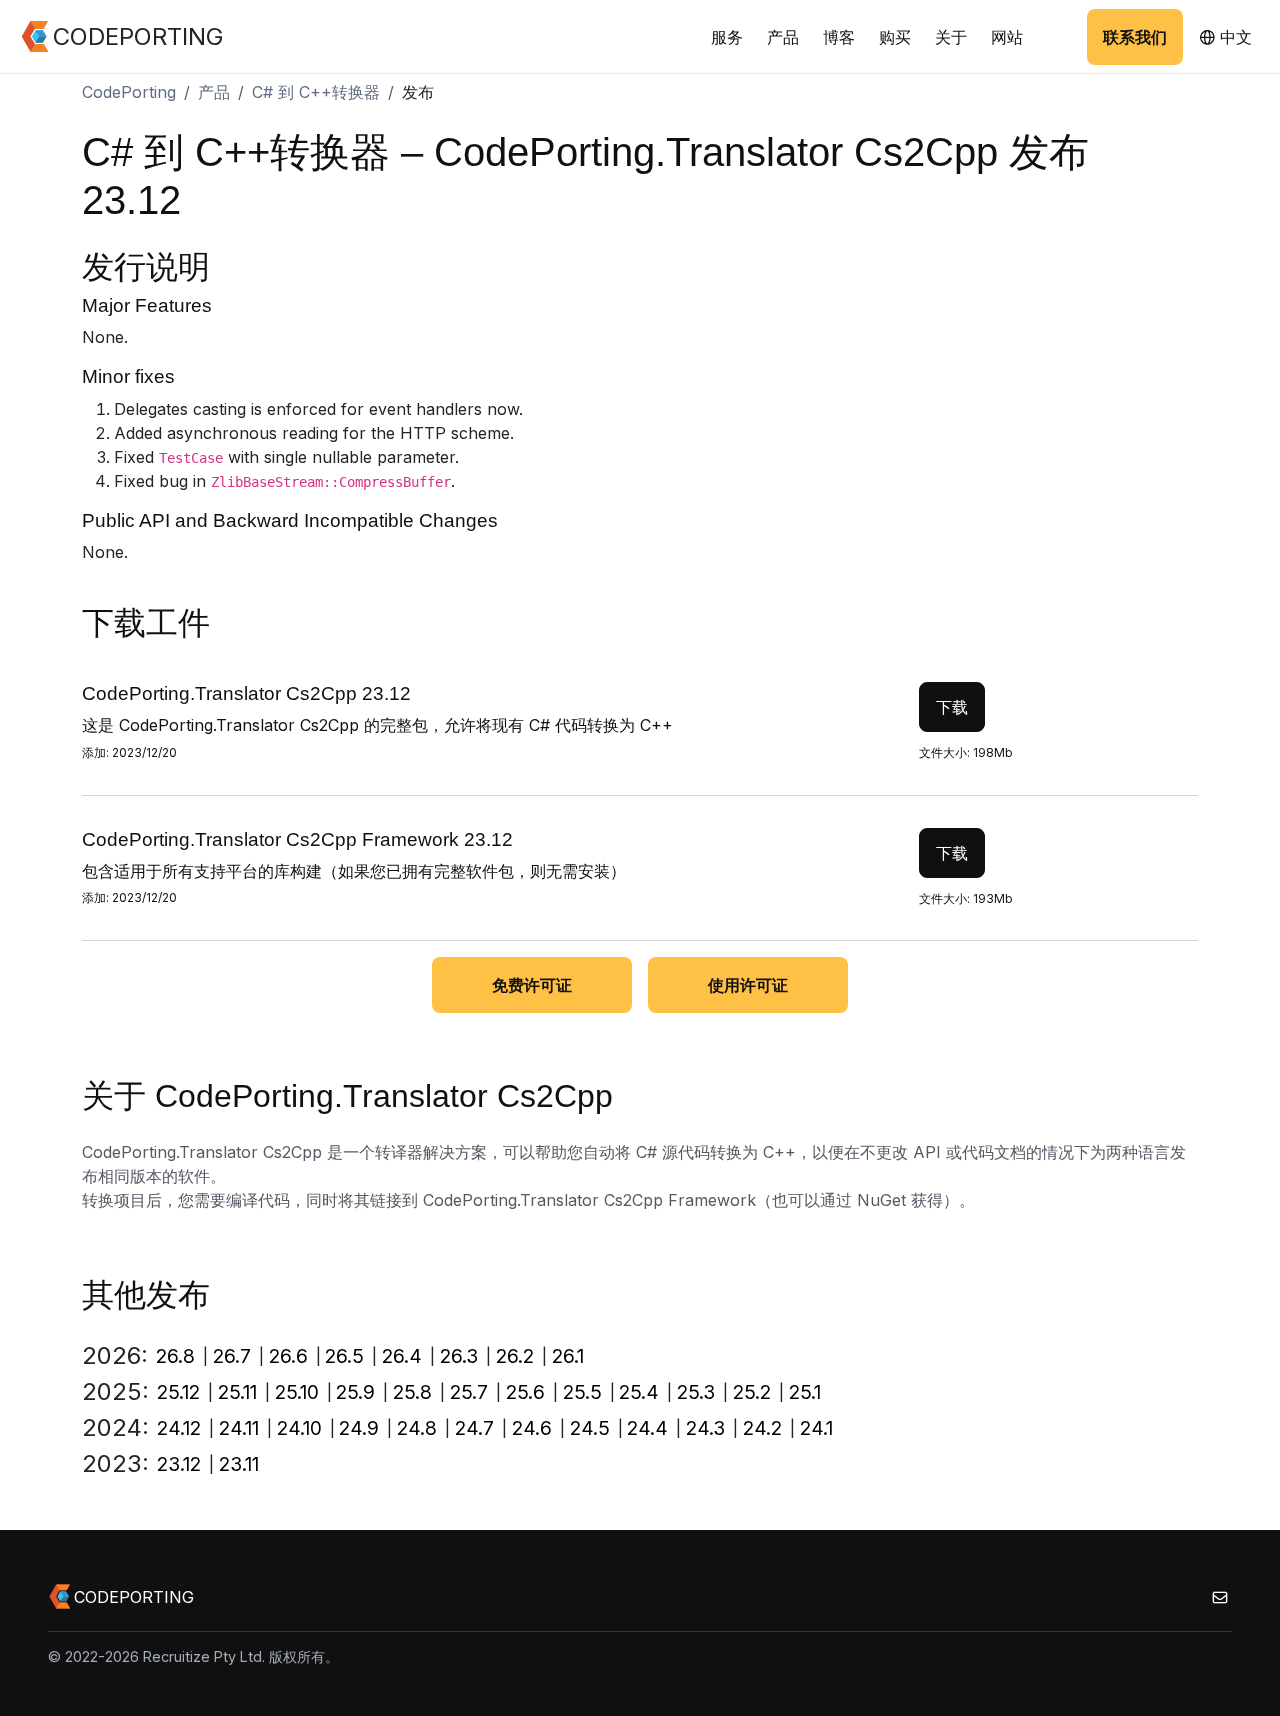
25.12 (178, 1392)
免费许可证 (532, 985)
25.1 (805, 1392)
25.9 (355, 1392)
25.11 (237, 1392)
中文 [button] (1233, 37)
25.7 (469, 1392)
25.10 (297, 1392)
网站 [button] (1007, 37)
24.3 (705, 1428)
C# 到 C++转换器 (316, 92)
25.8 (412, 1392)
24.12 (179, 1428)
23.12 (179, 1464)
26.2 (515, 1356)
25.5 (582, 1392)
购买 (895, 37)
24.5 (590, 1428)
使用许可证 (748, 985)
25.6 (525, 1392)
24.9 (359, 1428)
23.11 (239, 1464)
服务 (727, 37)
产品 (783, 37)
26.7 (232, 1356)
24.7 (474, 1428)
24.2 (762, 1428)
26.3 (459, 1356)
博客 (839, 37)
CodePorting (129, 92)
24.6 (532, 1428)
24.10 (299, 1428)
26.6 (288, 1356)
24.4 (647, 1428)
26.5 (344, 1356)
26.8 (175, 1356)
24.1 (816, 1428)
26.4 (402, 1356)
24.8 (417, 1428)
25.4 (639, 1392)
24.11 (239, 1428)
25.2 (752, 1392)
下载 (952, 707)
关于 (951, 37)
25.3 (696, 1392)
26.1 (568, 1356)
